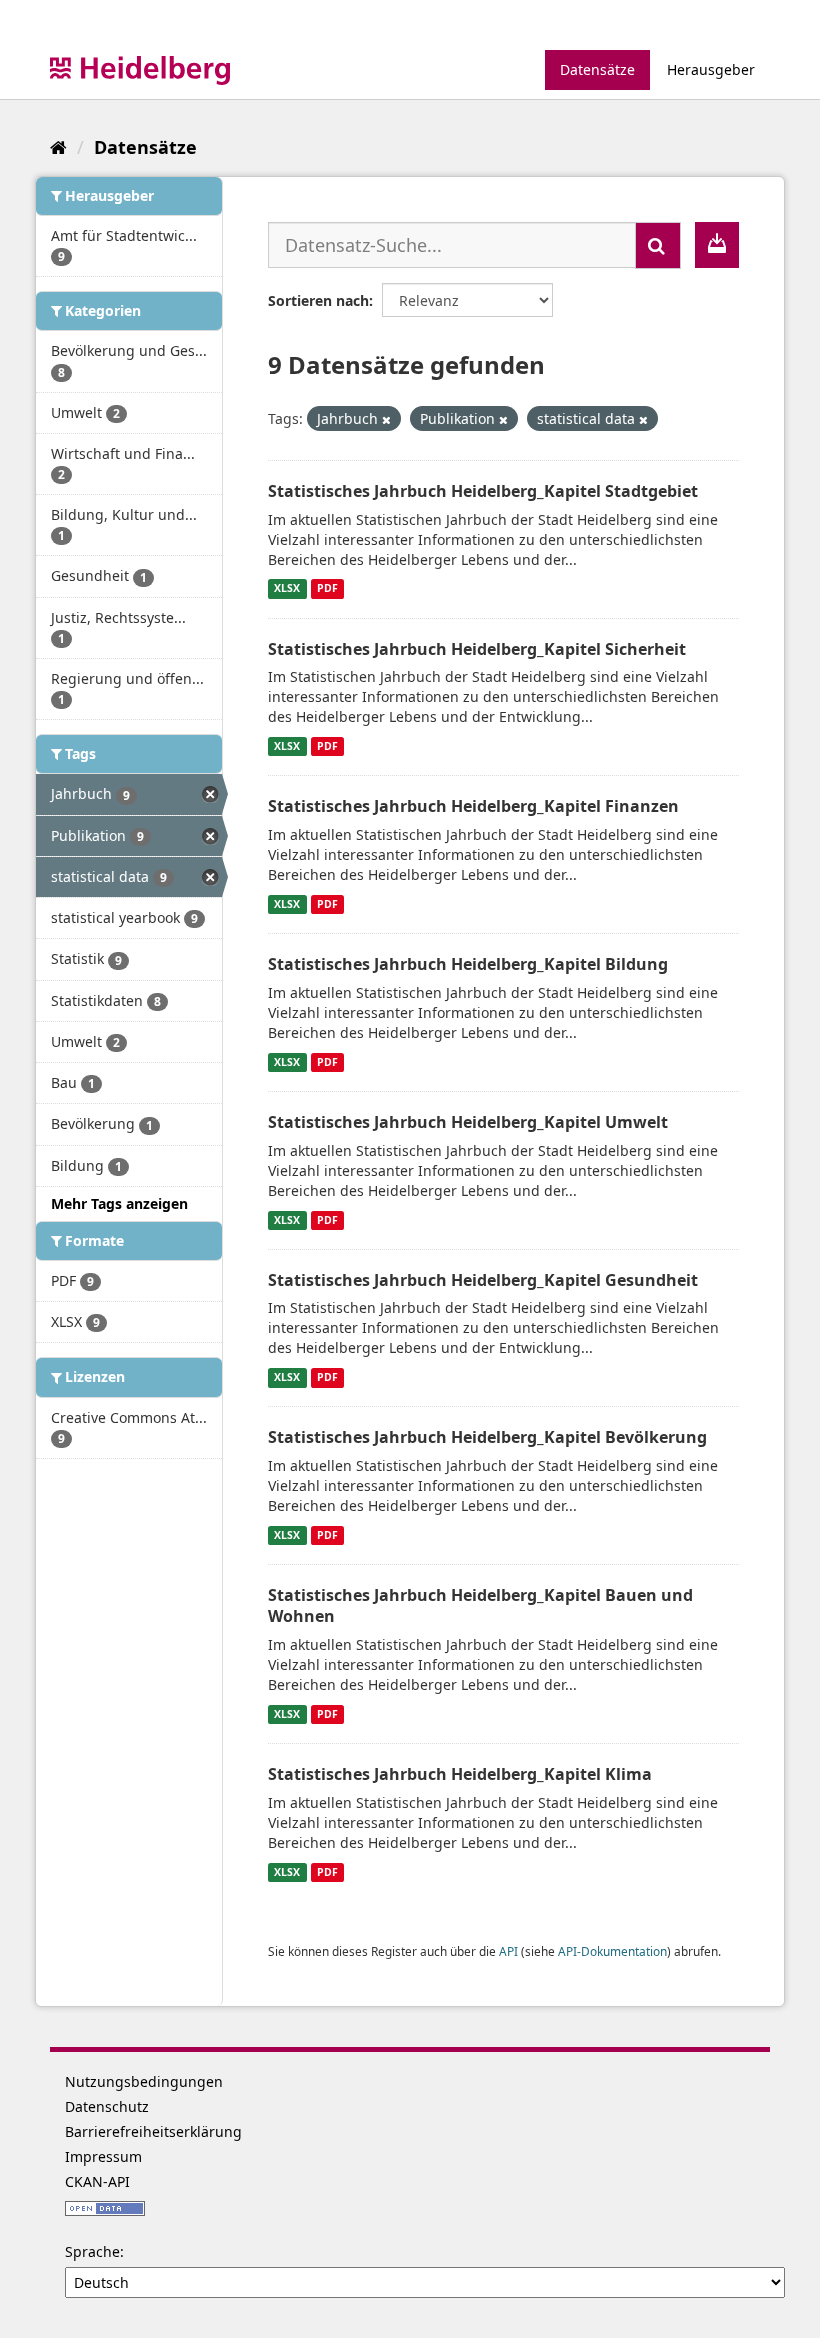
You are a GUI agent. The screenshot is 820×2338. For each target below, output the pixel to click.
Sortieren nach (318, 300)
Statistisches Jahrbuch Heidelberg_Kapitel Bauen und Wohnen (480, 1605)
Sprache (92, 2251)
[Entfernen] (386, 419)
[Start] (58, 147)
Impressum (103, 2156)
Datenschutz (107, 2106)
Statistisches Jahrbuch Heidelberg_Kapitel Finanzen (473, 806)
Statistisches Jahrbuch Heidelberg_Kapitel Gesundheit (483, 1280)
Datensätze (597, 69)
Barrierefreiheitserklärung (153, 2131)
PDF (327, 589)
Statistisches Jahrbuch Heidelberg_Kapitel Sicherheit (477, 649)
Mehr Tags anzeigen (119, 1203)
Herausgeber (711, 69)
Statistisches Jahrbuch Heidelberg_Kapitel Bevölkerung (487, 1437)
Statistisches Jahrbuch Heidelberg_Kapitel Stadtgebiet (483, 491)
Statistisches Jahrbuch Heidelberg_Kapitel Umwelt (468, 1122)
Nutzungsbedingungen (144, 2081)
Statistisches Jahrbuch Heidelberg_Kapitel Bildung (468, 964)
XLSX (287, 589)
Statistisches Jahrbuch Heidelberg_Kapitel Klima (460, 1774)
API (508, 1951)
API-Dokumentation (612, 1951)
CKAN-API (97, 2181)
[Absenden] (658, 245)
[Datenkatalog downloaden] (717, 245)
